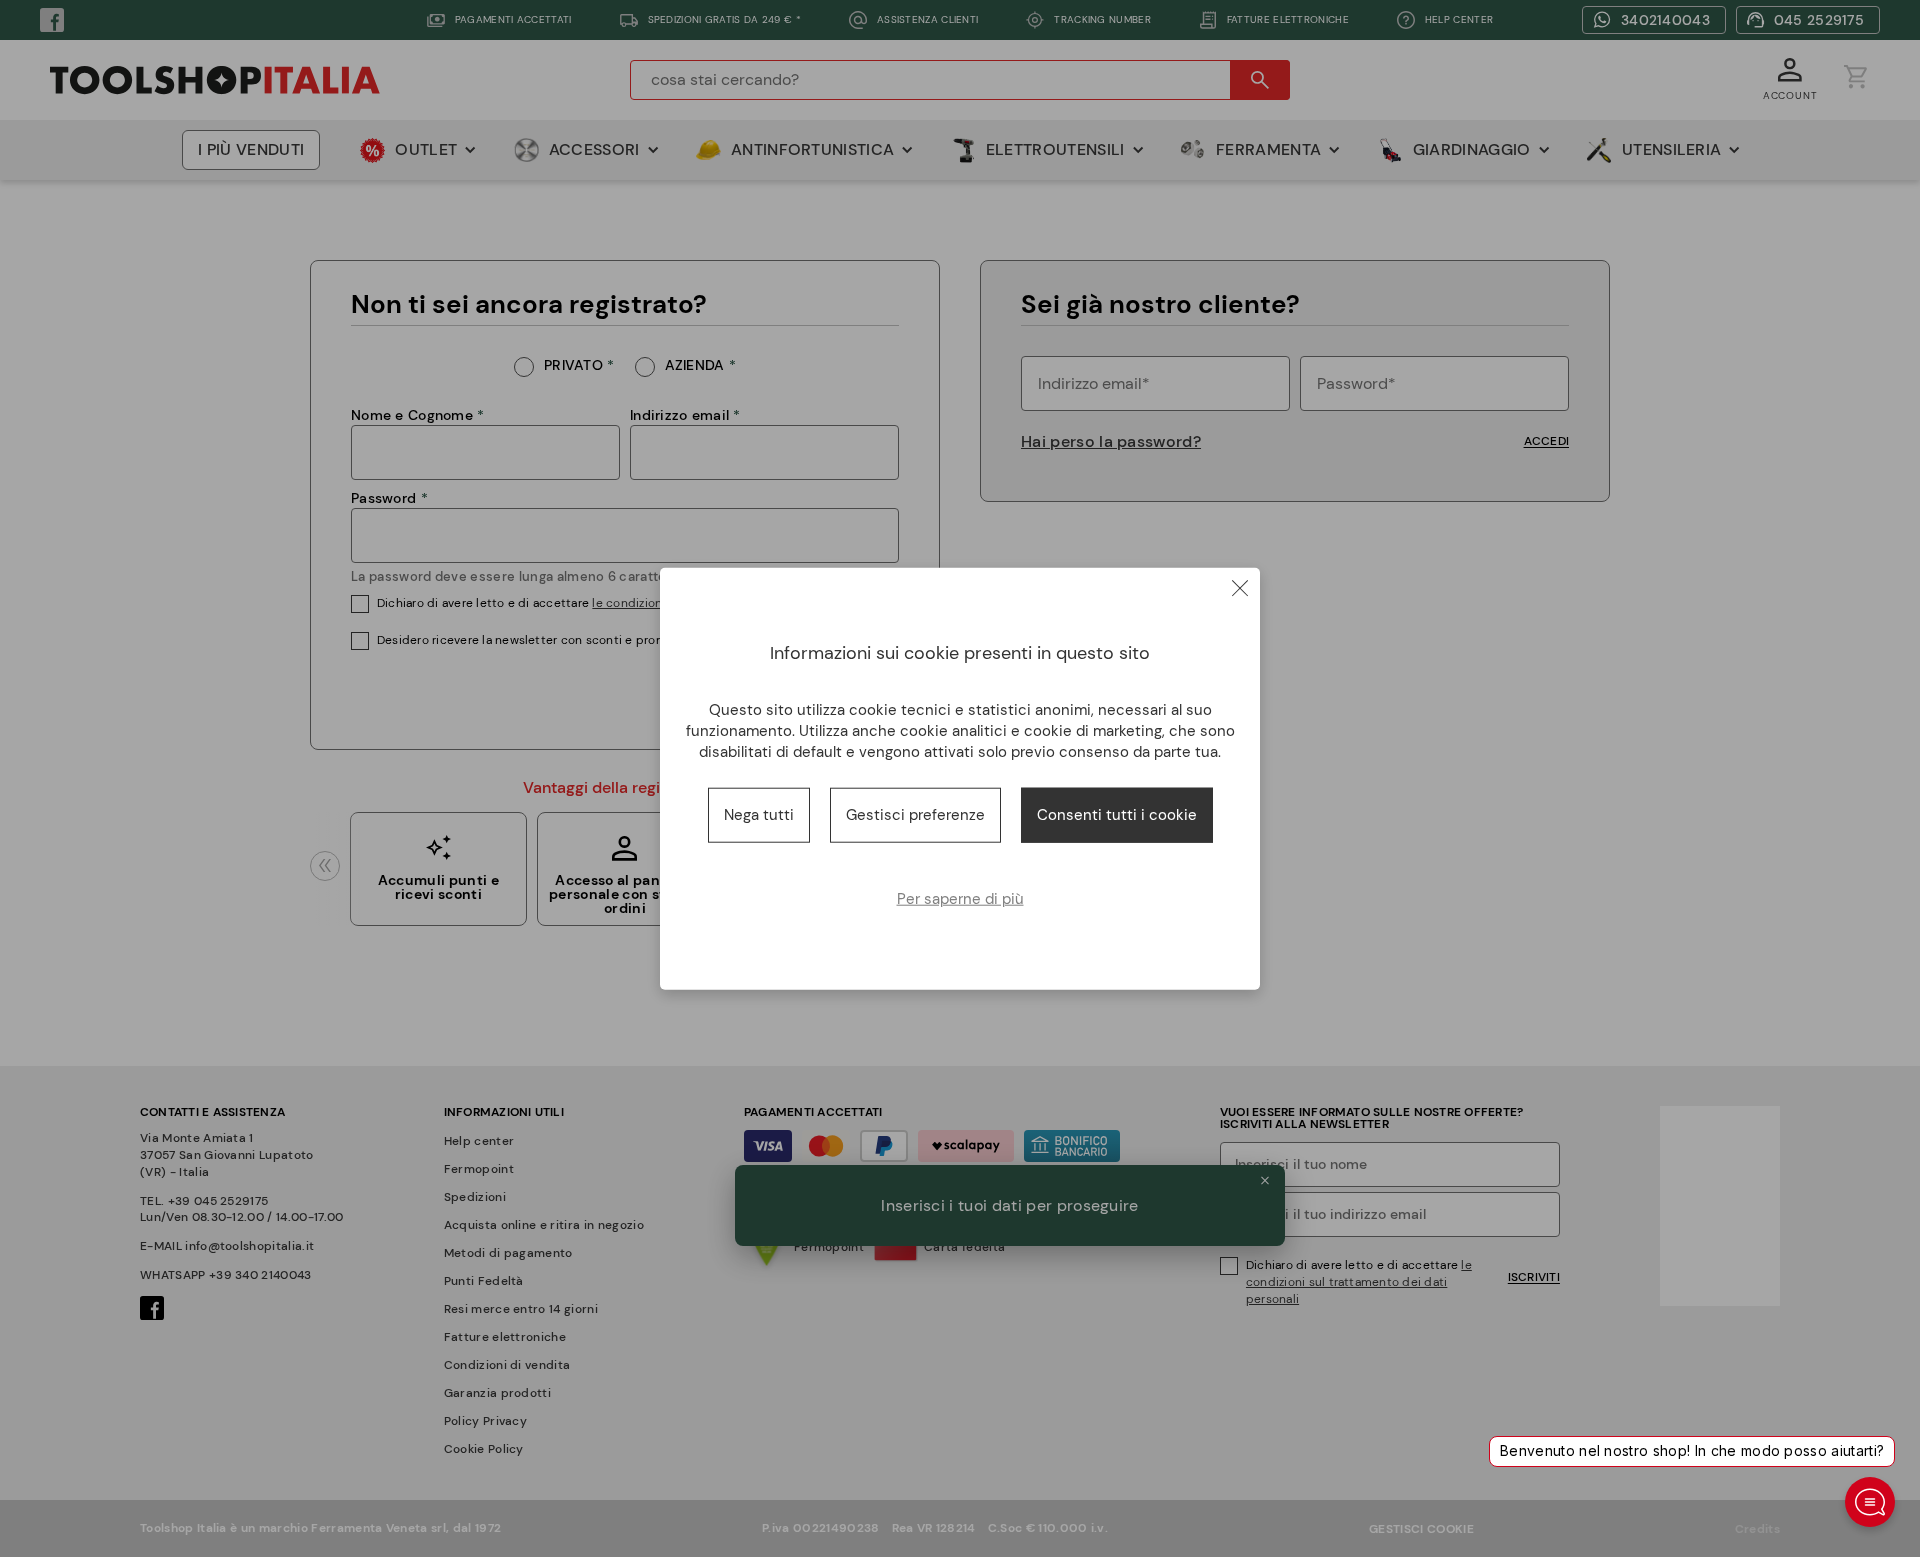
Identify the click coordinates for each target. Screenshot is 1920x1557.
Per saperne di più (960, 898)
